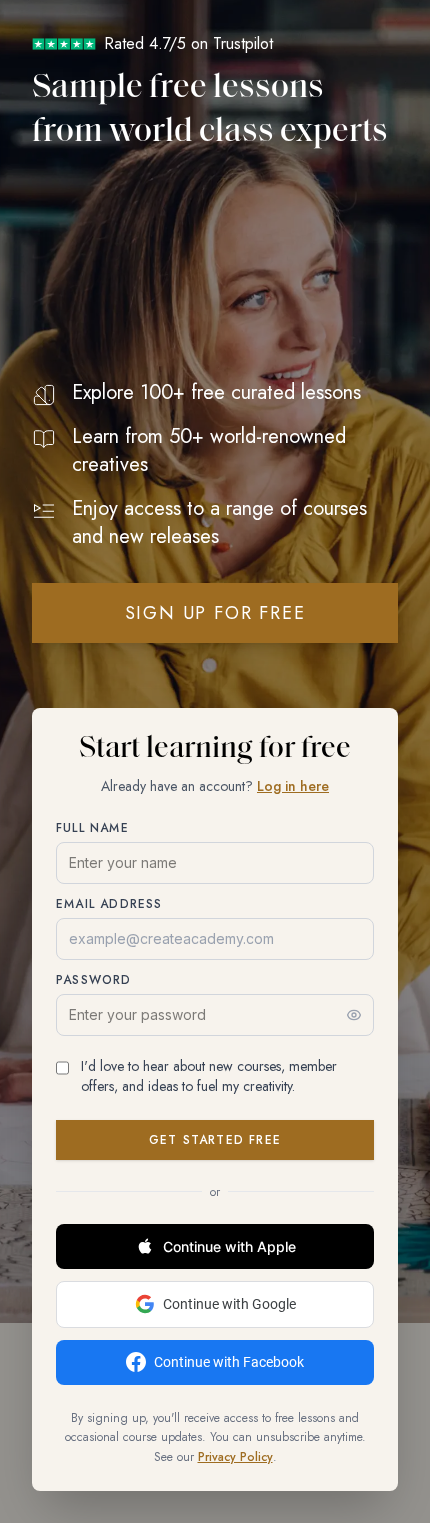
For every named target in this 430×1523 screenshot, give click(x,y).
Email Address (109, 904)
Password (94, 980)
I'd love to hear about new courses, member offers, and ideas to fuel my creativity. (209, 1076)
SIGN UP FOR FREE (215, 613)
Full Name (92, 828)
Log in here (293, 786)
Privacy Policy (235, 1457)
